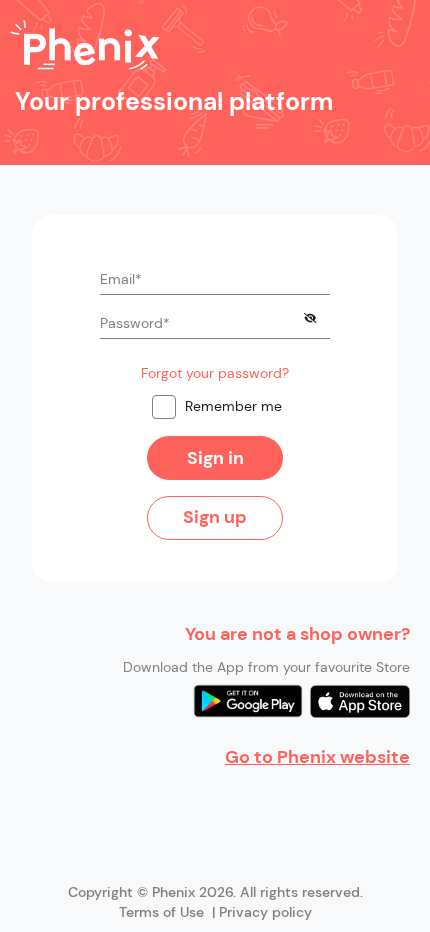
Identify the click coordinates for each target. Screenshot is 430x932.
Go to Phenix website (317, 757)
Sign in (215, 458)
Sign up (215, 517)
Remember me (233, 406)
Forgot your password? (215, 373)
